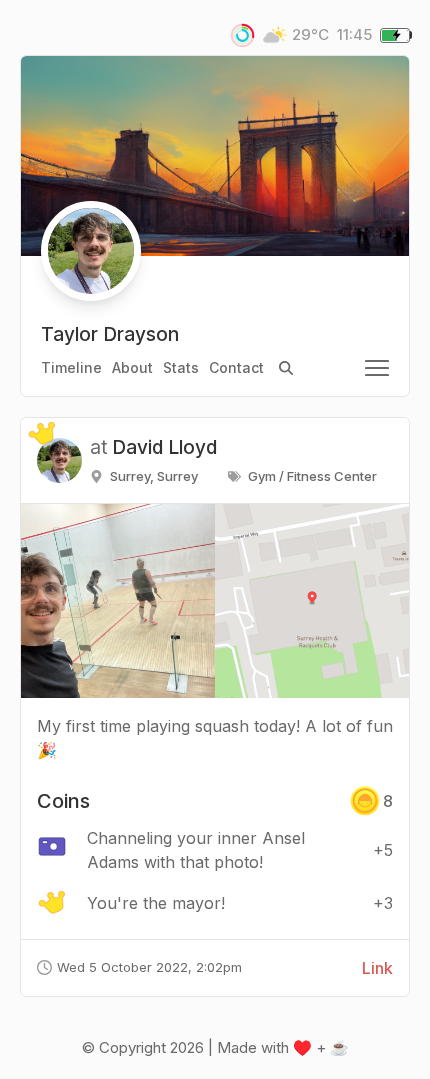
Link (377, 968)
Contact (236, 367)
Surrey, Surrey (154, 476)
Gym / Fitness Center (312, 476)
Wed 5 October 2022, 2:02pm (149, 967)
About (132, 367)
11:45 (354, 34)
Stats (181, 367)
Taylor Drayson (110, 334)
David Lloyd (164, 447)
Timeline (71, 367)
